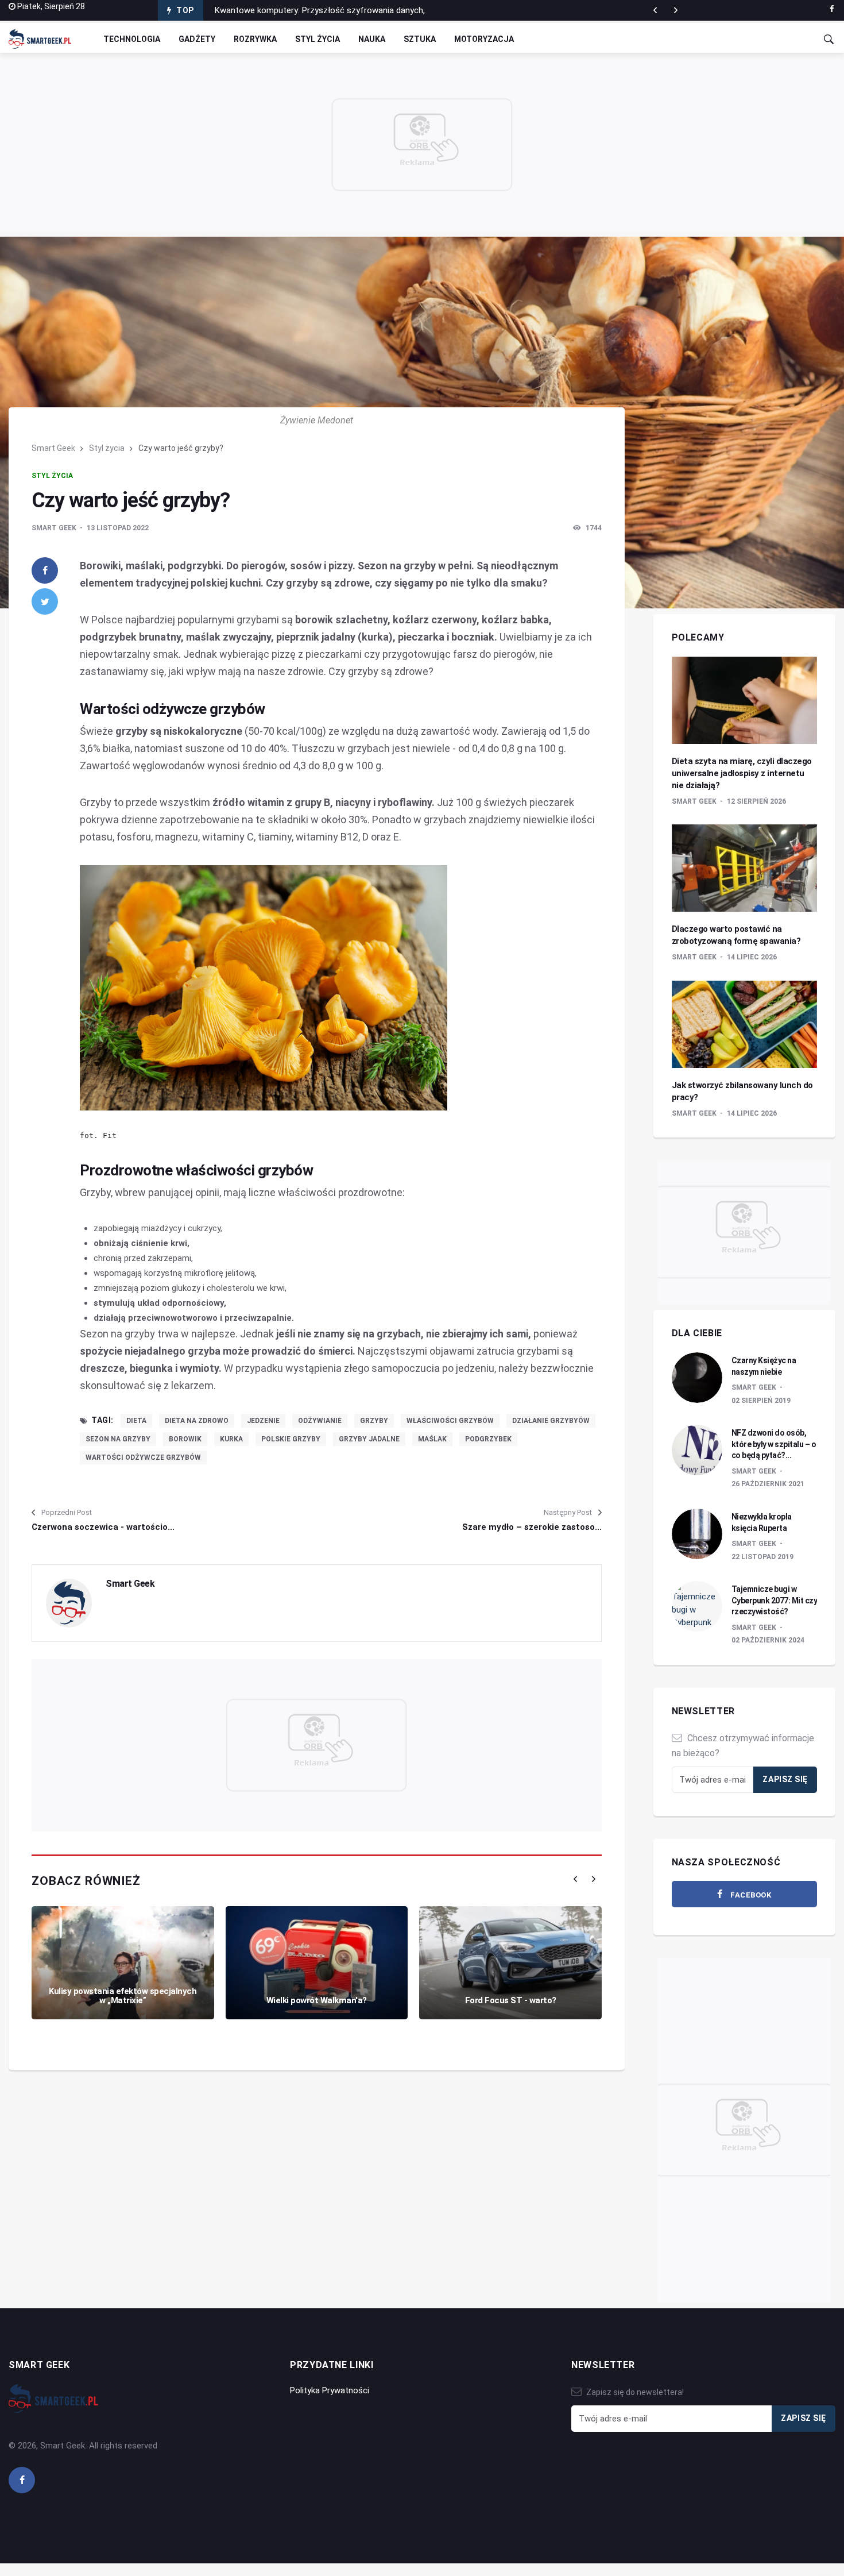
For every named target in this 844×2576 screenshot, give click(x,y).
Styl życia (318, 39)
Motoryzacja (484, 39)
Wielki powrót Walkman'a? (317, 2000)
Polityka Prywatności (330, 2390)
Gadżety (197, 39)
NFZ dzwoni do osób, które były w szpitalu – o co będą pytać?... (774, 1444)
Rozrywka (255, 39)
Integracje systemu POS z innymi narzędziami (301, 13)
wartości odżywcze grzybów (143, 1457)
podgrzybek (488, 1439)
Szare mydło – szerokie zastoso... (532, 1527)
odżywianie (320, 1421)
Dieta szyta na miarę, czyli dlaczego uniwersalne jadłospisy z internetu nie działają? (742, 773)
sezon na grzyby (118, 1439)
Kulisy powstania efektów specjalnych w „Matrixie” (123, 1996)
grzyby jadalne (369, 1439)
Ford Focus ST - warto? (511, 2000)
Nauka (372, 39)
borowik (185, 1439)
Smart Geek (53, 448)
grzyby (374, 1421)
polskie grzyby (291, 1439)
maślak (432, 1439)
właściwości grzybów (450, 1421)
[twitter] (45, 601)
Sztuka (420, 39)
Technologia (132, 39)
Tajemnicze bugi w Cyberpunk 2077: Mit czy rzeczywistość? (775, 1600)
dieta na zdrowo (197, 1421)
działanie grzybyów (551, 1421)
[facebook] (832, 9)
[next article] (655, 10)
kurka (231, 1439)
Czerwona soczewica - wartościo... (103, 1527)
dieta (136, 1421)
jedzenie (263, 1421)
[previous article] (676, 10)
